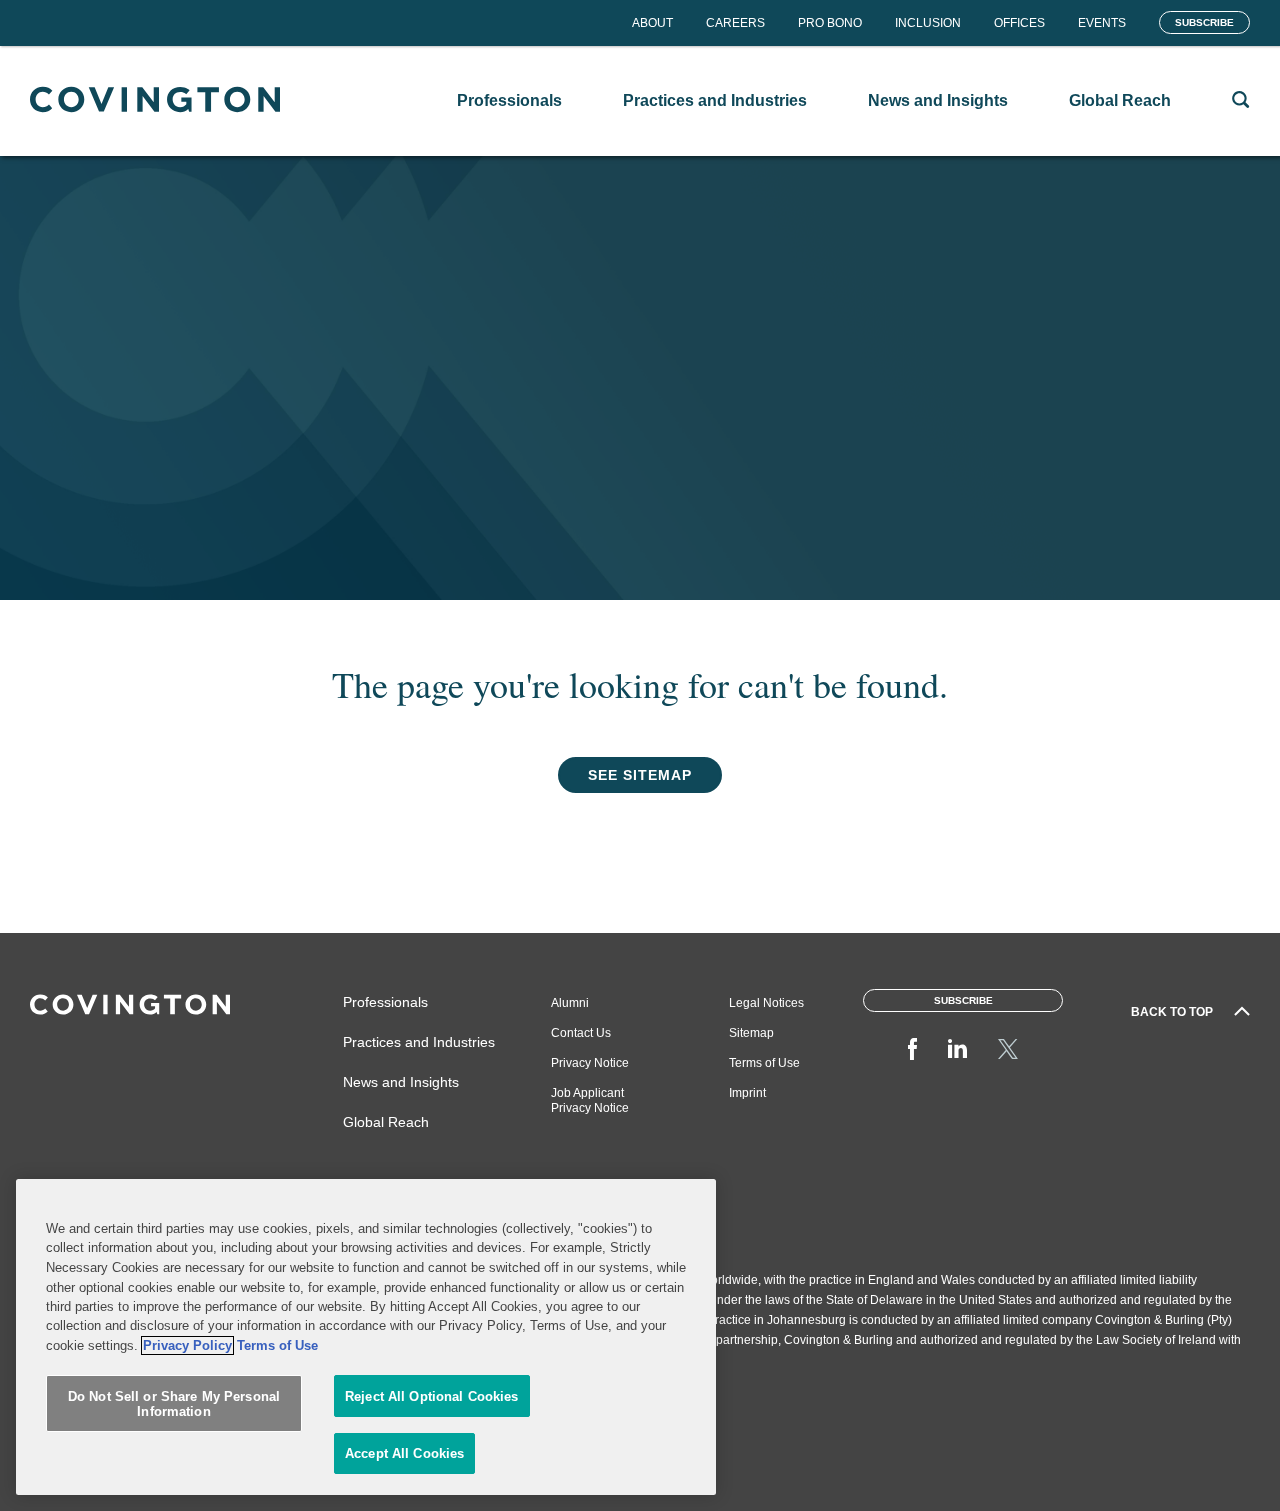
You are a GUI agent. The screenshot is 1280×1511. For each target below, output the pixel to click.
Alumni (570, 1003)
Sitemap (751, 1033)
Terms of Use (764, 1063)
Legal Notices (766, 1003)
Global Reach (386, 1122)
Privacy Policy (187, 1345)
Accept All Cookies (404, 1453)
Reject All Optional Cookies (432, 1396)
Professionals (385, 1002)
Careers (735, 23)
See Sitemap (640, 775)
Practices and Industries (419, 1042)
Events (1102, 23)
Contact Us (581, 1033)
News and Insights (401, 1082)
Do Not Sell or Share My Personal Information (174, 1404)
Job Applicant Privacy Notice (590, 1100)
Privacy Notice (590, 1063)
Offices (1019, 23)
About (652, 23)
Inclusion (928, 23)
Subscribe (1204, 22)
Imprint (747, 1093)
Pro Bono (830, 23)
